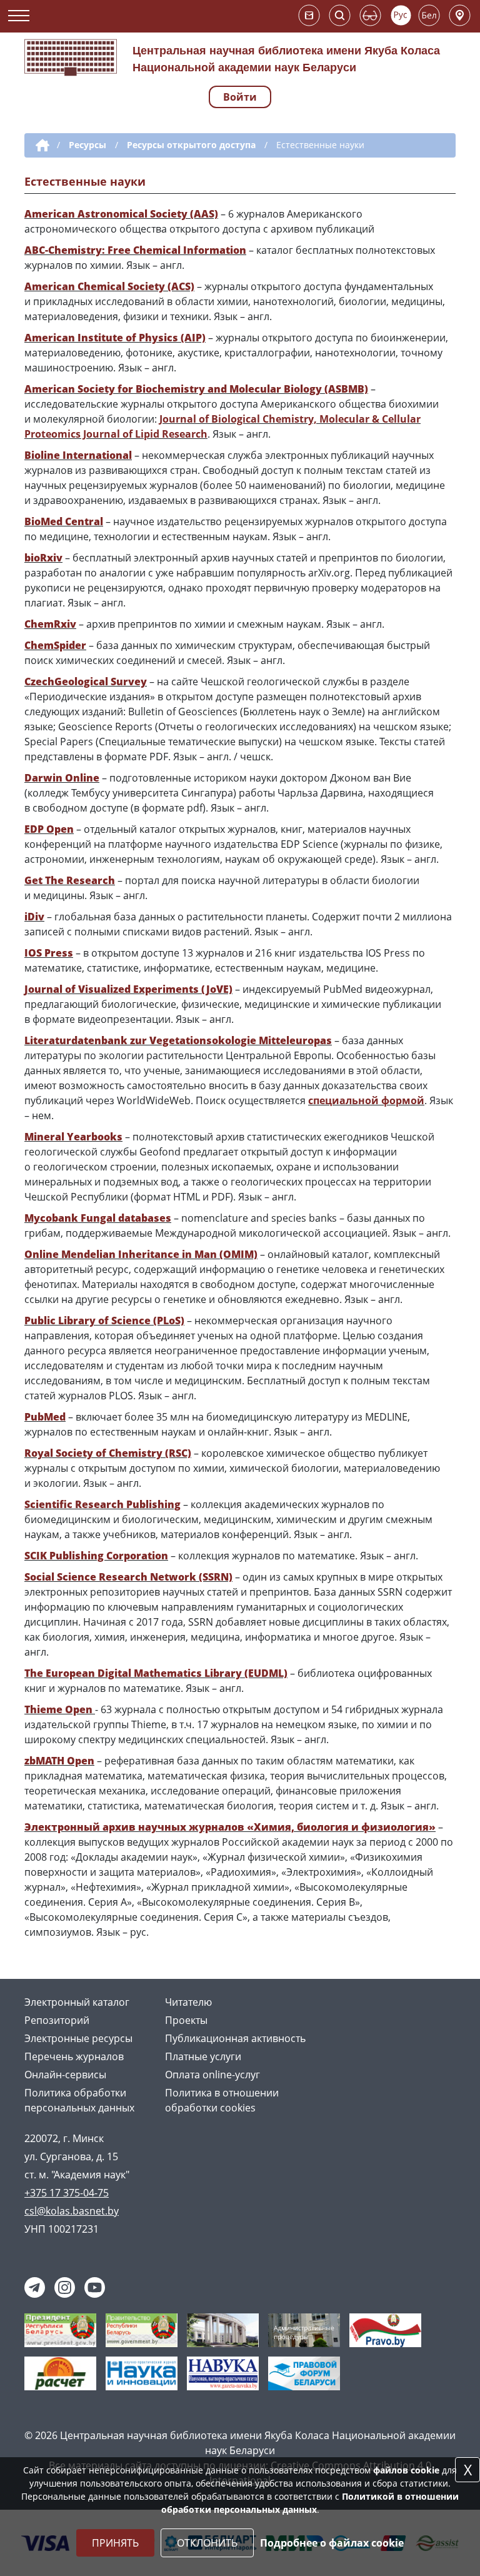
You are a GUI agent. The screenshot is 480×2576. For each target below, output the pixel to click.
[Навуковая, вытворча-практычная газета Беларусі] (223, 2372)
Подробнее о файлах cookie (332, 2543)
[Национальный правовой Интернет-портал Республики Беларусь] (385, 2329)
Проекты (186, 2020)
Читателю (188, 2002)
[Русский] (401, 15)
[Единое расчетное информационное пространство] (60, 2372)
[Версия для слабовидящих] (370, 15)
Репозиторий (57, 2020)
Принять (115, 2543)
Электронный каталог (77, 2002)
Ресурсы (87, 145)
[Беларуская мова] (429, 15)
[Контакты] (460, 15)
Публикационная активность (235, 2038)
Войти (240, 97)
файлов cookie (406, 2470)
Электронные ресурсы (78, 2038)
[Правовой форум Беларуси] (304, 2372)
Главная (40, 146)
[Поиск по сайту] (340, 15)
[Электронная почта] (309, 15)
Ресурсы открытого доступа (191, 145)
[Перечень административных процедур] (304, 2329)
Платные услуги (203, 2056)
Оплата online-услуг (212, 2075)
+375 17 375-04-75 (67, 2193)
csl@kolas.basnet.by (72, 2211)
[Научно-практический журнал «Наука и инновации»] (142, 2372)
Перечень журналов (74, 2056)
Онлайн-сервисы (65, 2075)
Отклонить (207, 2543)
